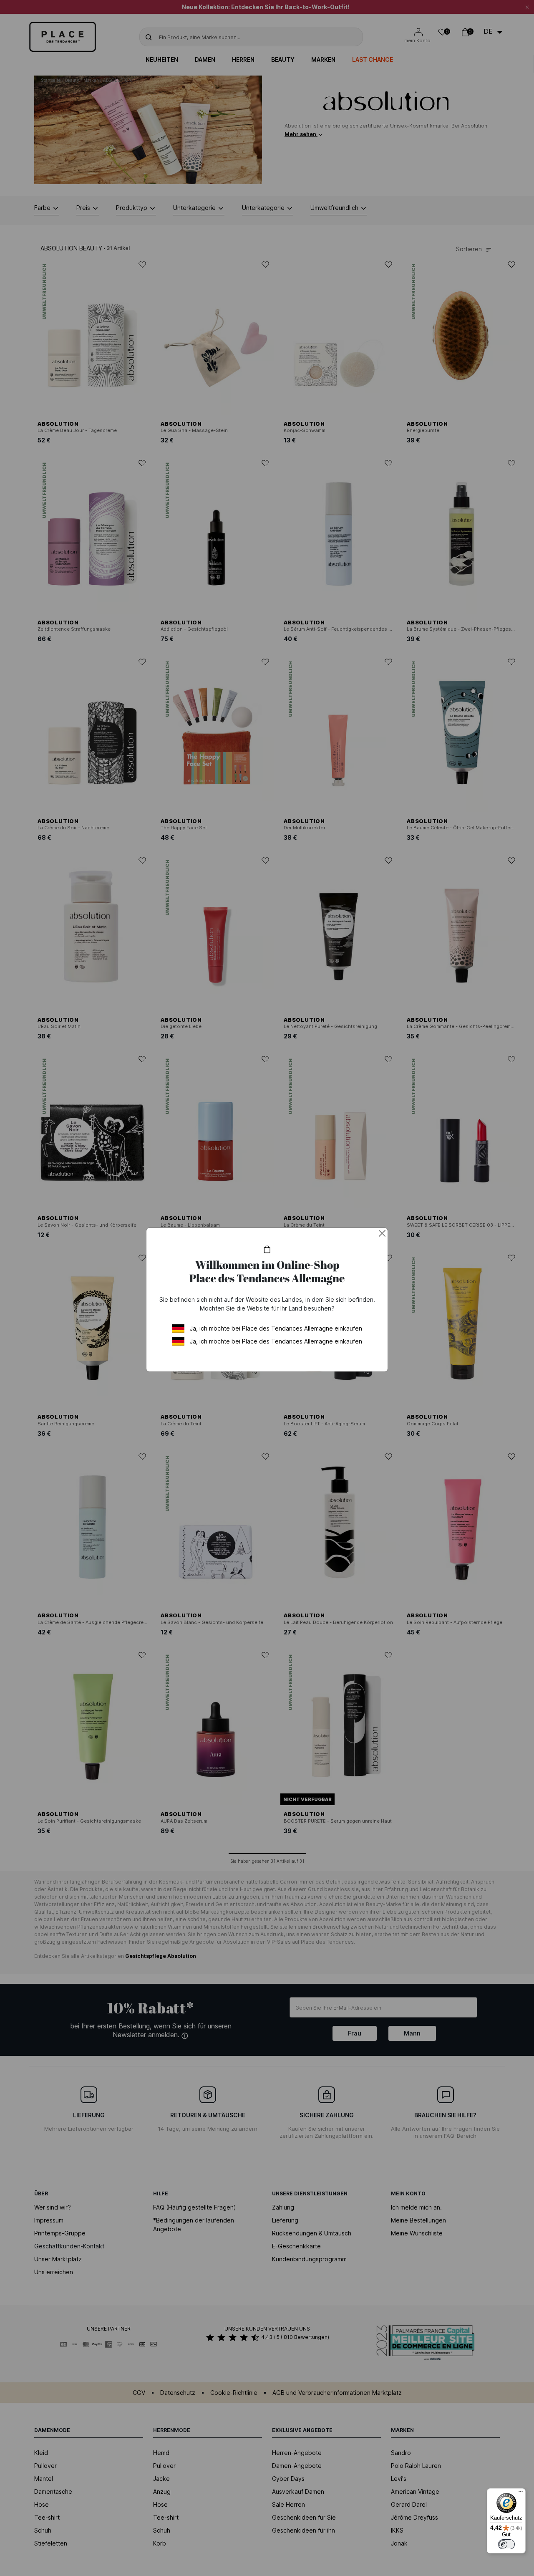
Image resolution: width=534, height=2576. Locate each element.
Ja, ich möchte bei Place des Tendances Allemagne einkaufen (276, 1328)
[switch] (506, 2544)
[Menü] (521, 2493)
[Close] (382, 1233)
